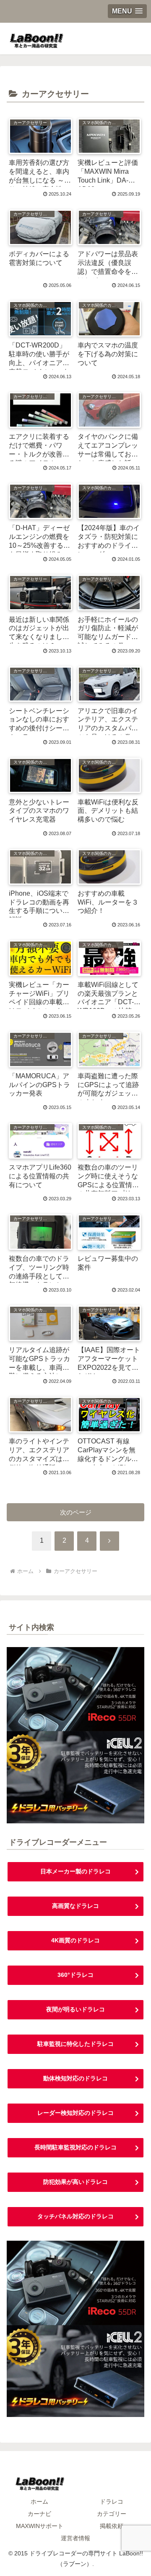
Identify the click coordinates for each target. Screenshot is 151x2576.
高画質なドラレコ (75, 1906)
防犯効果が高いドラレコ (75, 2182)
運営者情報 (75, 2538)
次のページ (76, 1512)
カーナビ (39, 2514)
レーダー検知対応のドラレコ (75, 2113)
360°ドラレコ (75, 1975)
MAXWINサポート (40, 2526)
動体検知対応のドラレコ (75, 2078)
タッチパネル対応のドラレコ (75, 2216)
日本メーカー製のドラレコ (75, 1871)
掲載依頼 (112, 2526)
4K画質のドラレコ (75, 1940)
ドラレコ (112, 2502)
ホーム (39, 2502)
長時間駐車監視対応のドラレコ (75, 2147)
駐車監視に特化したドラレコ (75, 2044)
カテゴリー (112, 2514)
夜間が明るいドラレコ (75, 2009)
